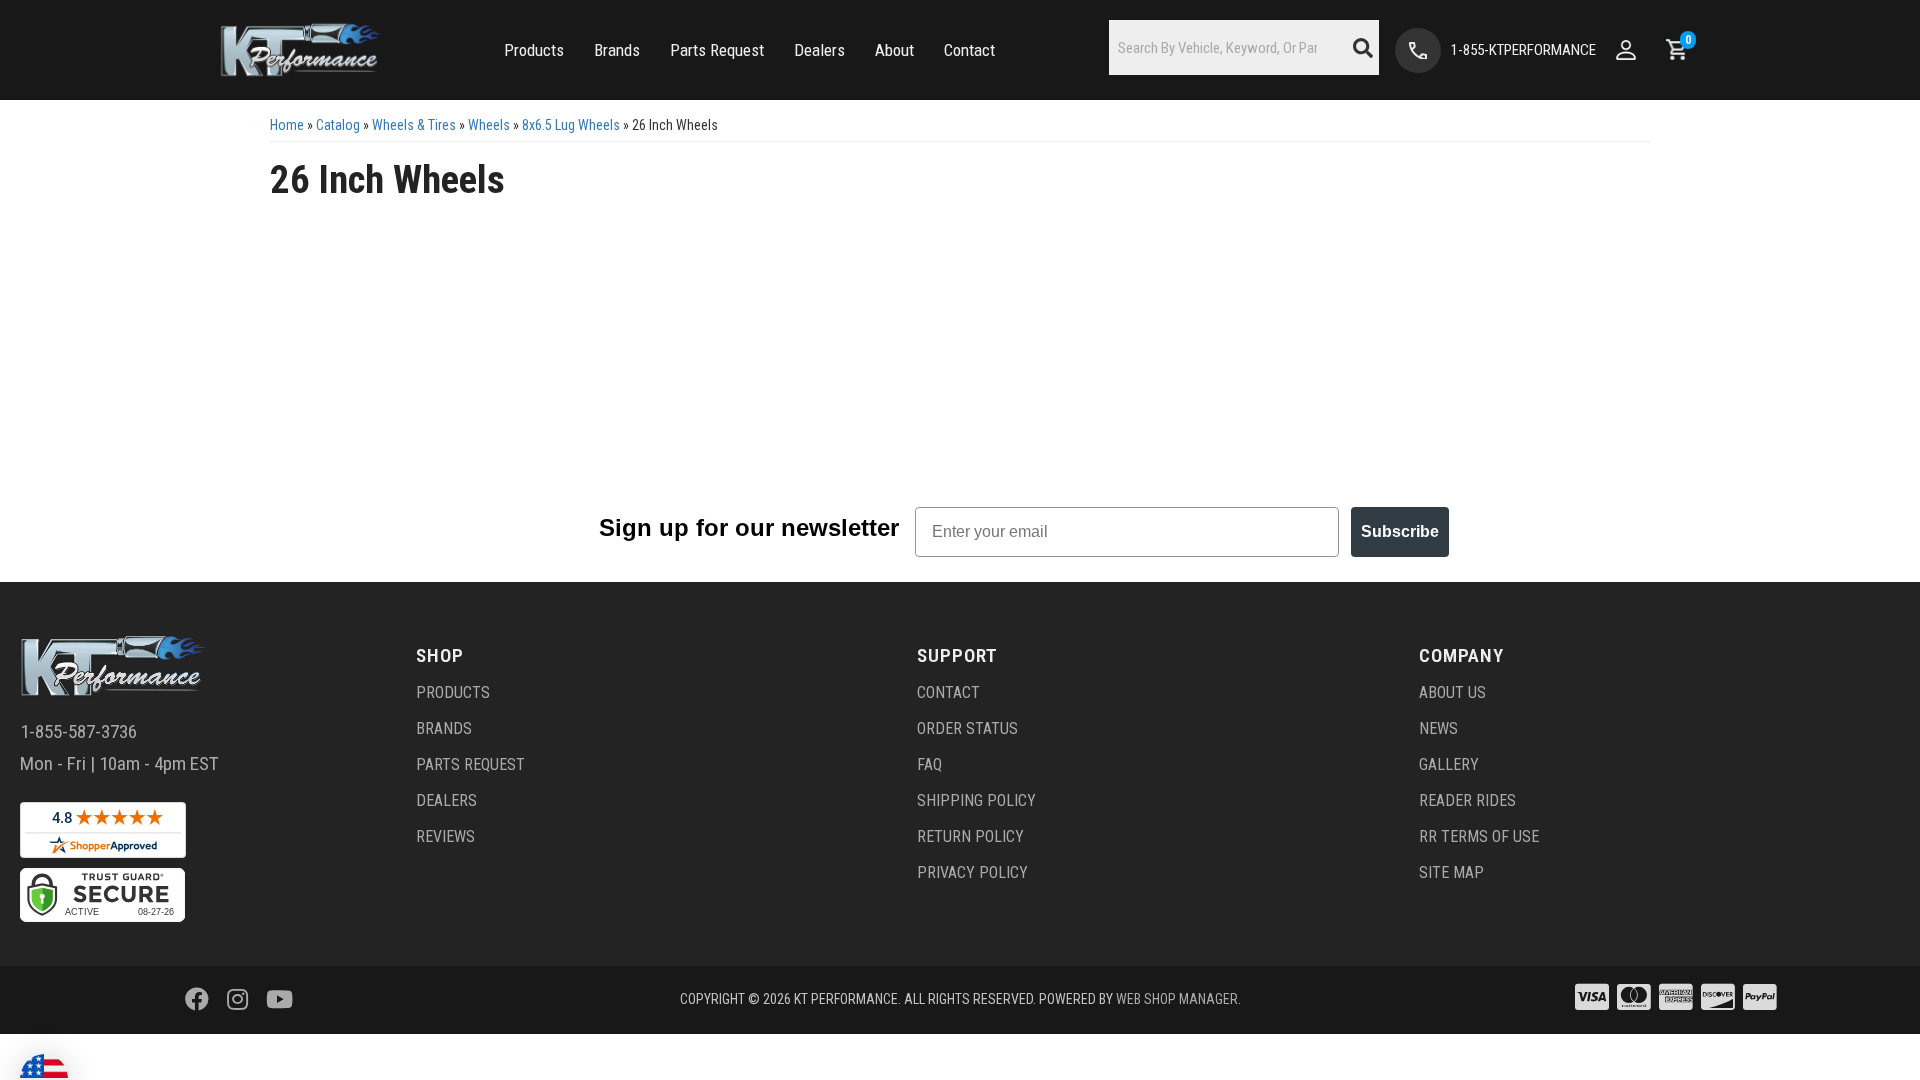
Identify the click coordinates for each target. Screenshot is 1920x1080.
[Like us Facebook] (197, 1000)
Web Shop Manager (1177, 999)
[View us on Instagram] (237, 1000)
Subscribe (1400, 531)
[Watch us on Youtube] (279, 1000)
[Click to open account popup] (1626, 50)
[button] (534, 50)
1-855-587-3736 (78, 731)
